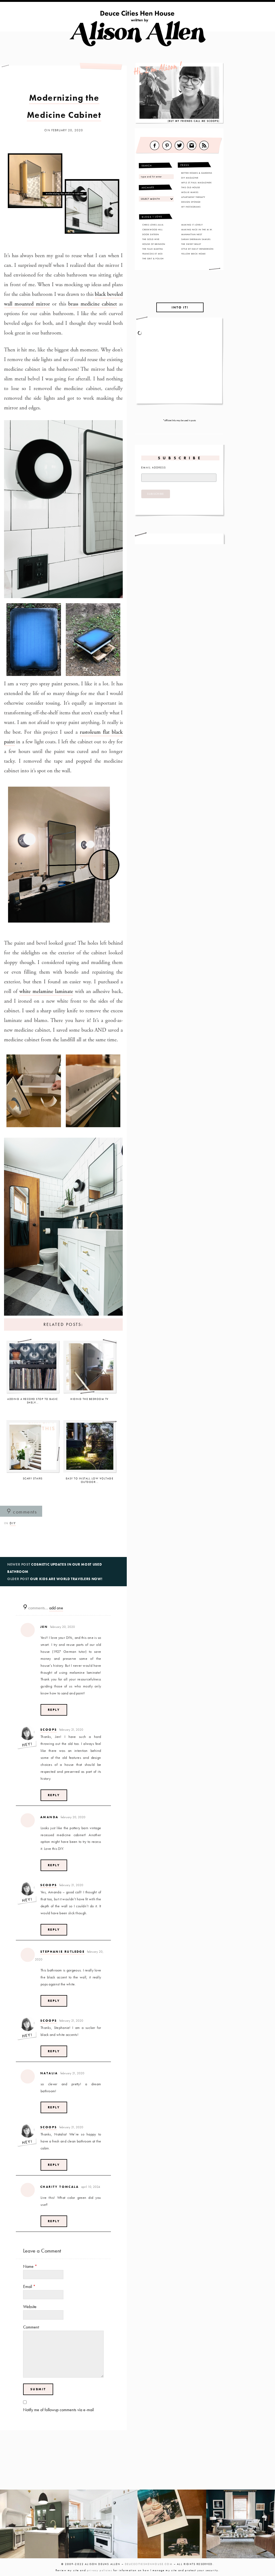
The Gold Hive (151, 239)
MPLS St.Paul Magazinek (197, 183)
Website (30, 2307)
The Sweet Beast (191, 244)
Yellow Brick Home (193, 254)
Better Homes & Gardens (197, 173)
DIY (13, 1523)
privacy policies (100, 2570)
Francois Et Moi (153, 254)
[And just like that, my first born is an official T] (172, 2524)
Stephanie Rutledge (62, 1952)
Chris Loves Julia (153, 225)
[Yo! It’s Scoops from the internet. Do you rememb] (34, 2524)
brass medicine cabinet (93, 304)
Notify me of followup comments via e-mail (58, 2410)
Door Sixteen (151, 234)
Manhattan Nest (192, 234)
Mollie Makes (190, 192)
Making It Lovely (192, 225)
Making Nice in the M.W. (197, 230)
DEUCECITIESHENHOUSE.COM (149, 2564)
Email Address (154, 467)
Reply (54, 1710)
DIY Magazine (190, 178)
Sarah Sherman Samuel (196, 239)
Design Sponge (191, 202)
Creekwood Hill (153, 230)
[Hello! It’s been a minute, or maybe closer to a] (103, 2524)
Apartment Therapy (193, 197)
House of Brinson (154, 244)
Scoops (49, 1730)
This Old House (191, 187)
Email (29, 2286)
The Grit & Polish (153, 259)
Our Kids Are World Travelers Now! (66, 1579)
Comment (31, 2327)
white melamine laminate (46, 992)
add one (56, 1608)
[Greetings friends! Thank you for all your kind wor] (241, 2524)
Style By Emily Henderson (197, 249)
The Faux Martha (153, 249)
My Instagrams (191, 207)
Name (30, 2266)
